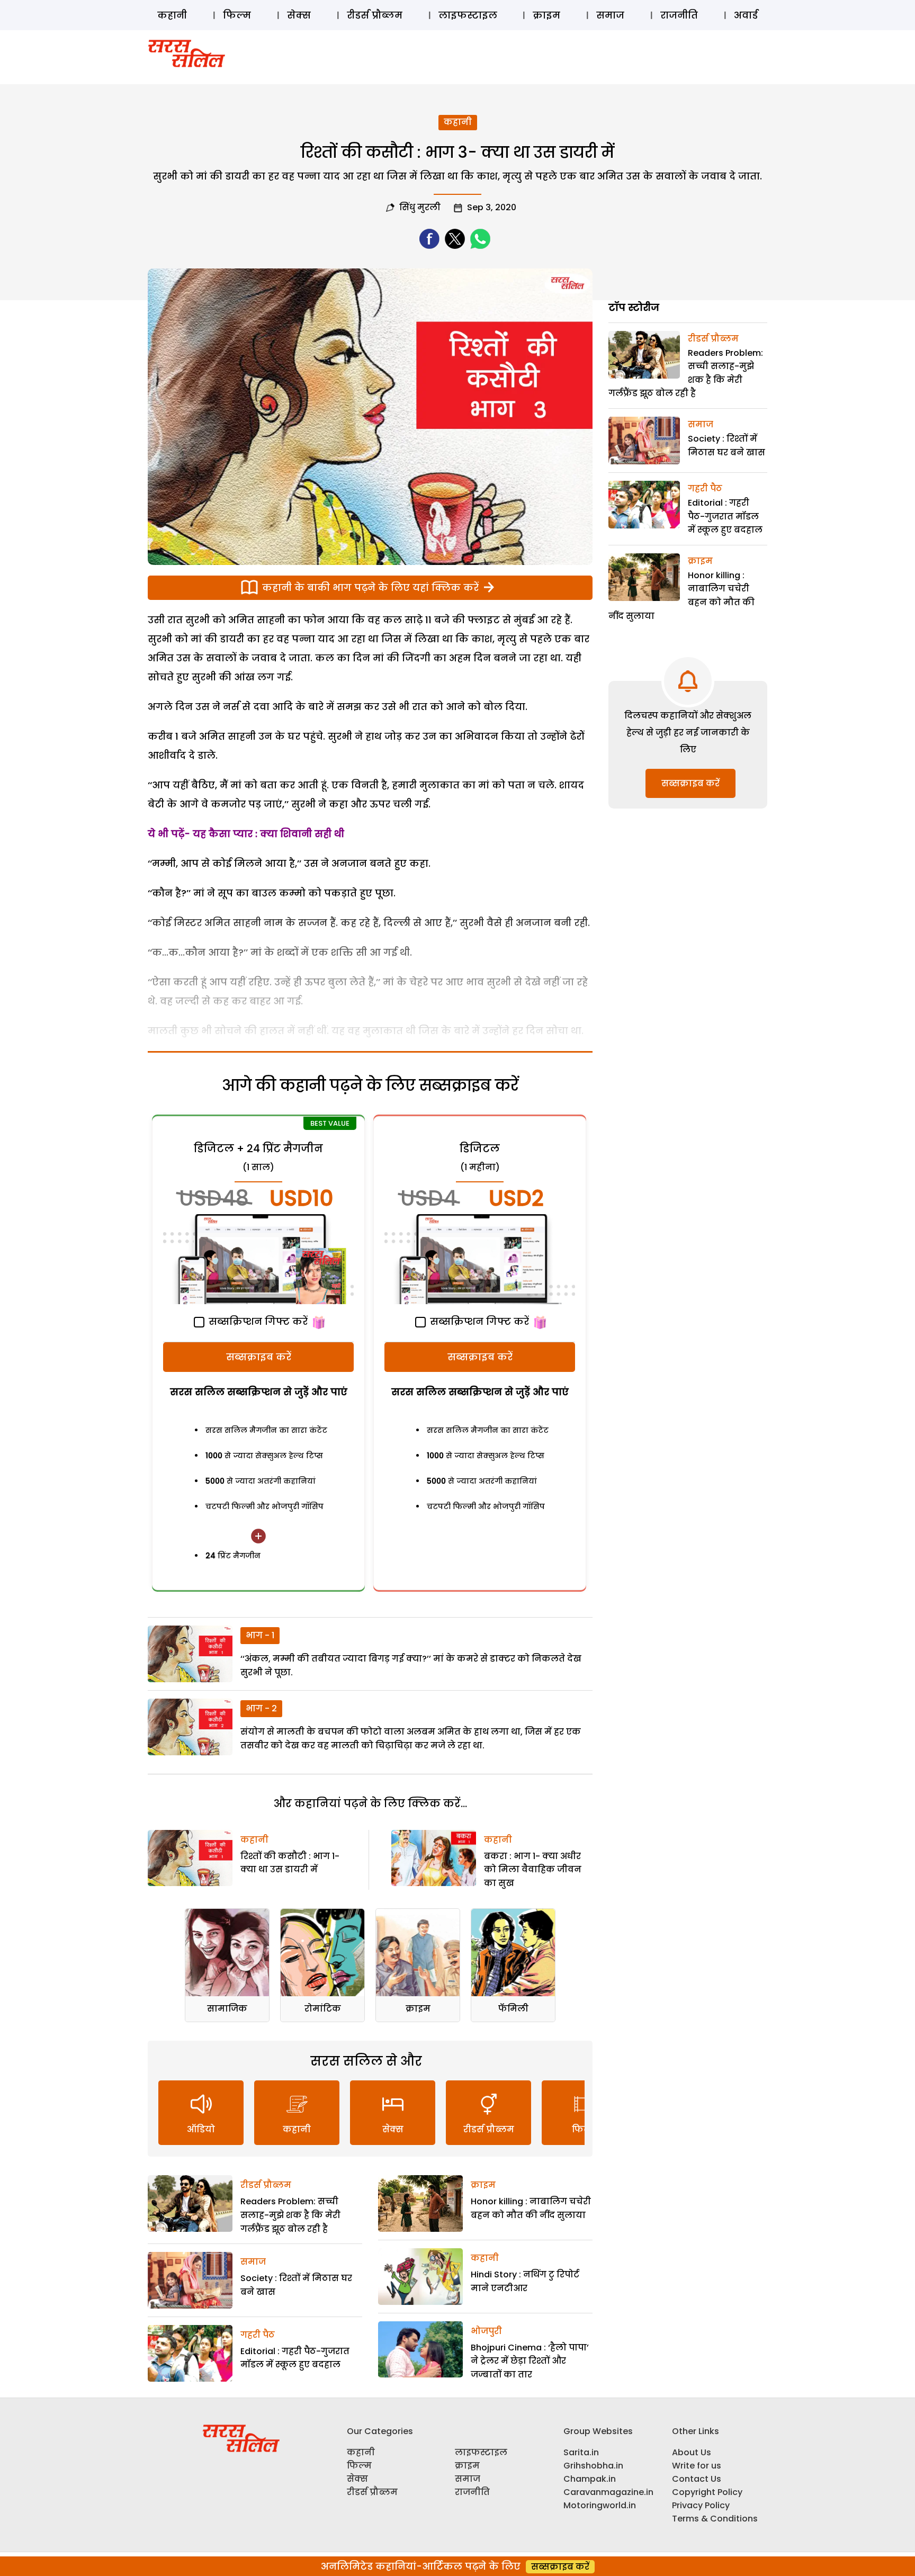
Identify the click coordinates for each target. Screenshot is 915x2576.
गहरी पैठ (258, 2335)
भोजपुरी (486, 2331)
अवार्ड (746, 15)
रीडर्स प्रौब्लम (375, 15)
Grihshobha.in (593, 2466)
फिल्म (237, 15)
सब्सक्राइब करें (259, 1357)
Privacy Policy (701, 2505)
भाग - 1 (260, 1635)
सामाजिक (227, 2009)
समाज (610, 15)
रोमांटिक (323, 2009)
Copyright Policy (707, 2492)
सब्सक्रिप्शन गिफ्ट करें (257, 1321)
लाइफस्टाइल (468, 15)
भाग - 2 (261, 1708)
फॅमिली (513, 2009)
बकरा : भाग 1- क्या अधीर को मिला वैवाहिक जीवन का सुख (533, 1870)
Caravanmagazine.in (608, 2492)
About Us (692, 2452)
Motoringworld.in (600, 2505)
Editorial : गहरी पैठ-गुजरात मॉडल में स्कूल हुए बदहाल (725, 516)
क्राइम (546, 15)
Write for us (697, 2466)
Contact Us (697, 2479)
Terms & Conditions (715, 2519)
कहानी (172, 15)
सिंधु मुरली (420, 207)
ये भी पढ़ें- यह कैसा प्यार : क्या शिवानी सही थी (246, 834)
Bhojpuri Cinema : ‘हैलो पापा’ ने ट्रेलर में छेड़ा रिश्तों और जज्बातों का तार (530, 2361)
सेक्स (299, 15)
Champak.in (590, 2479)
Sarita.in (581, 2452)
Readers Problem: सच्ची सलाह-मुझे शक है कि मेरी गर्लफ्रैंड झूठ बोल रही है (290, 2215)
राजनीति (679, 15)
